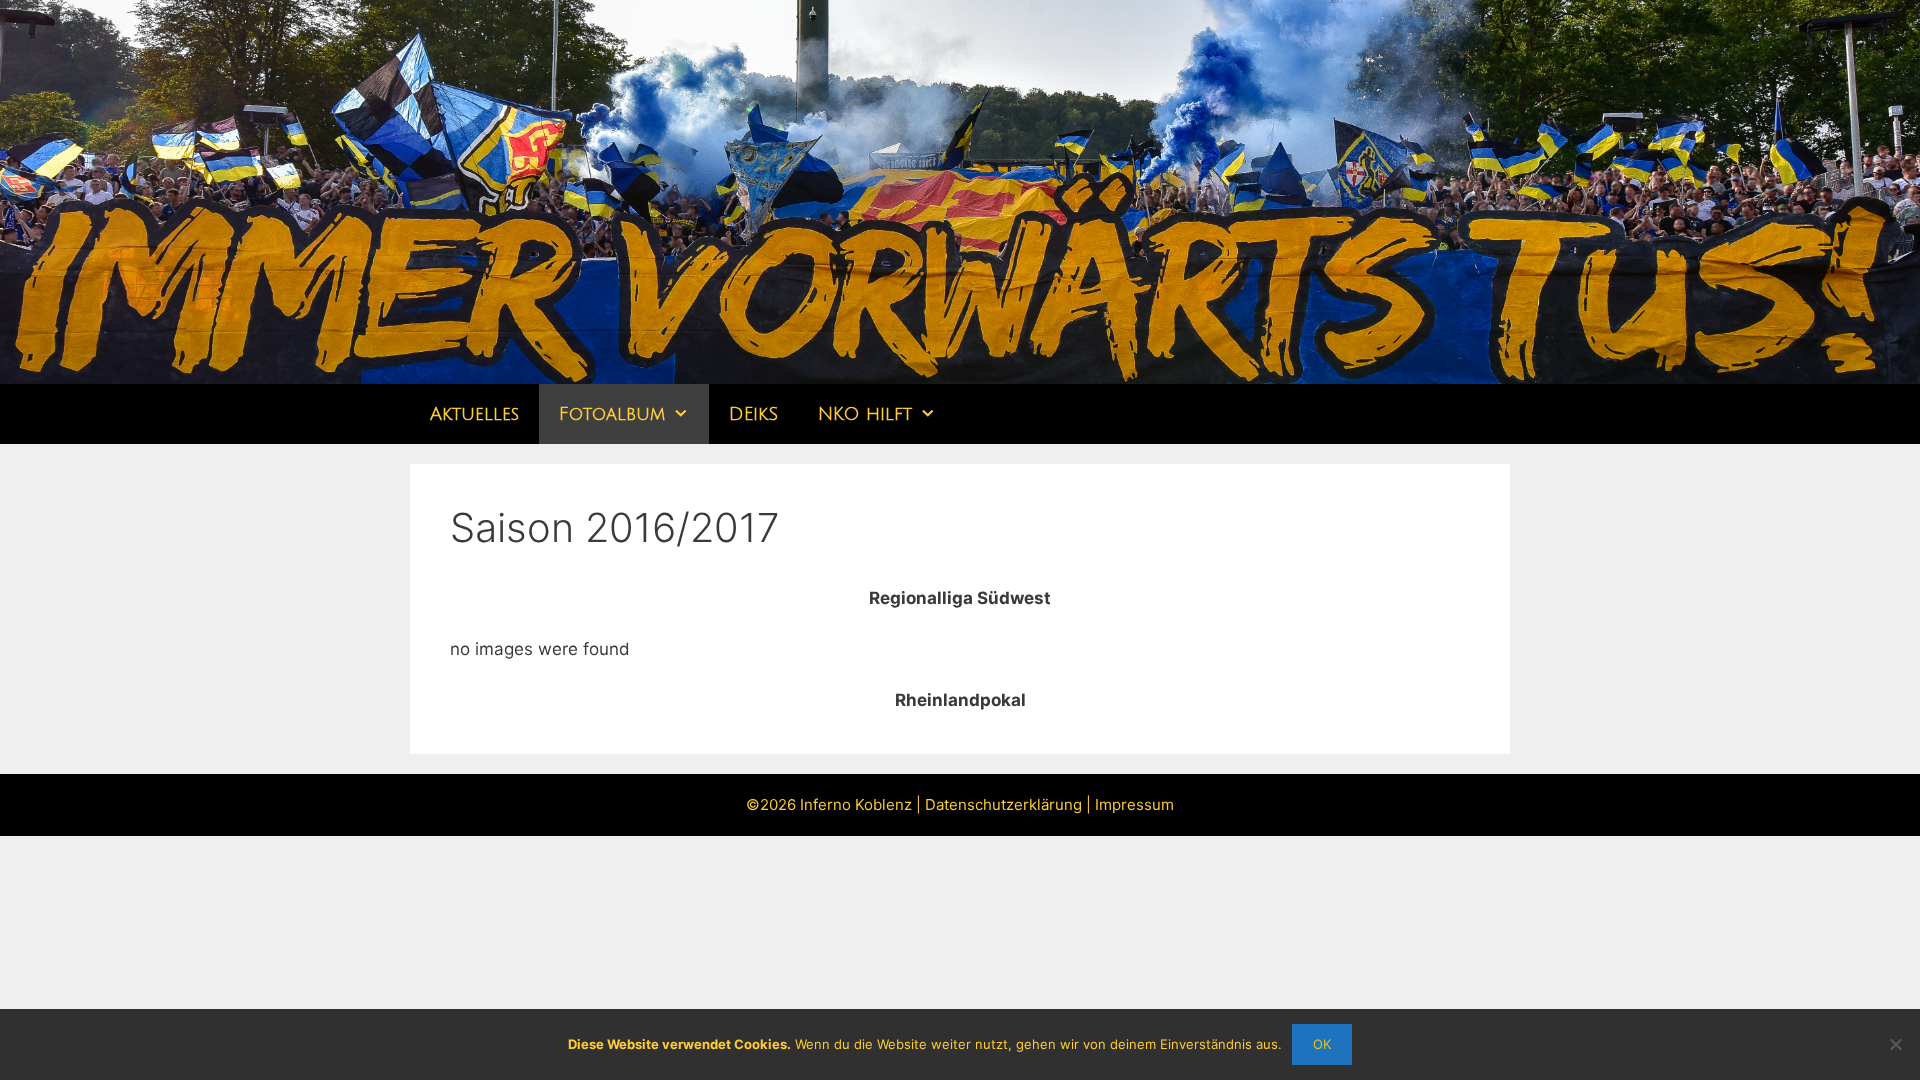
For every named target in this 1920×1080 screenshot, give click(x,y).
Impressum (1134, 804)
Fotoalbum (612, 414)
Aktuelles (474, 414)
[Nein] (1895, 1044)
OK (1322, 1044)
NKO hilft (865, 414)
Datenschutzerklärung (1003, 804)
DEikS (753, 414)
